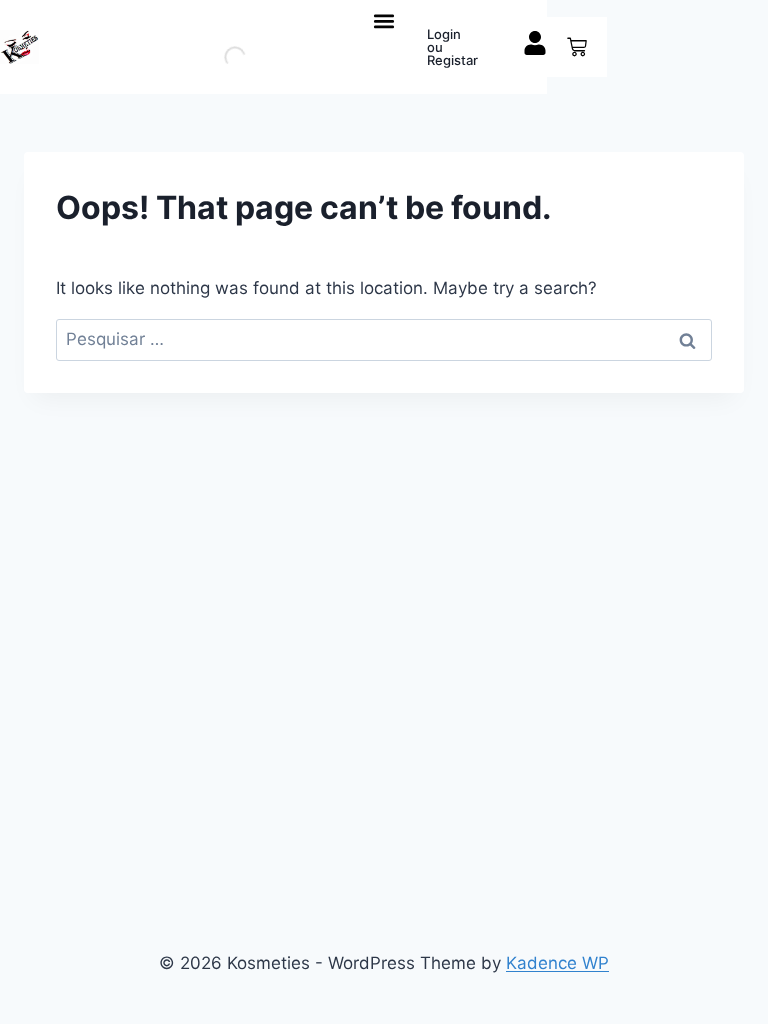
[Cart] (577, 47)
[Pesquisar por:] (384, 339)
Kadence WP (557, 963)
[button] (384, 20)
